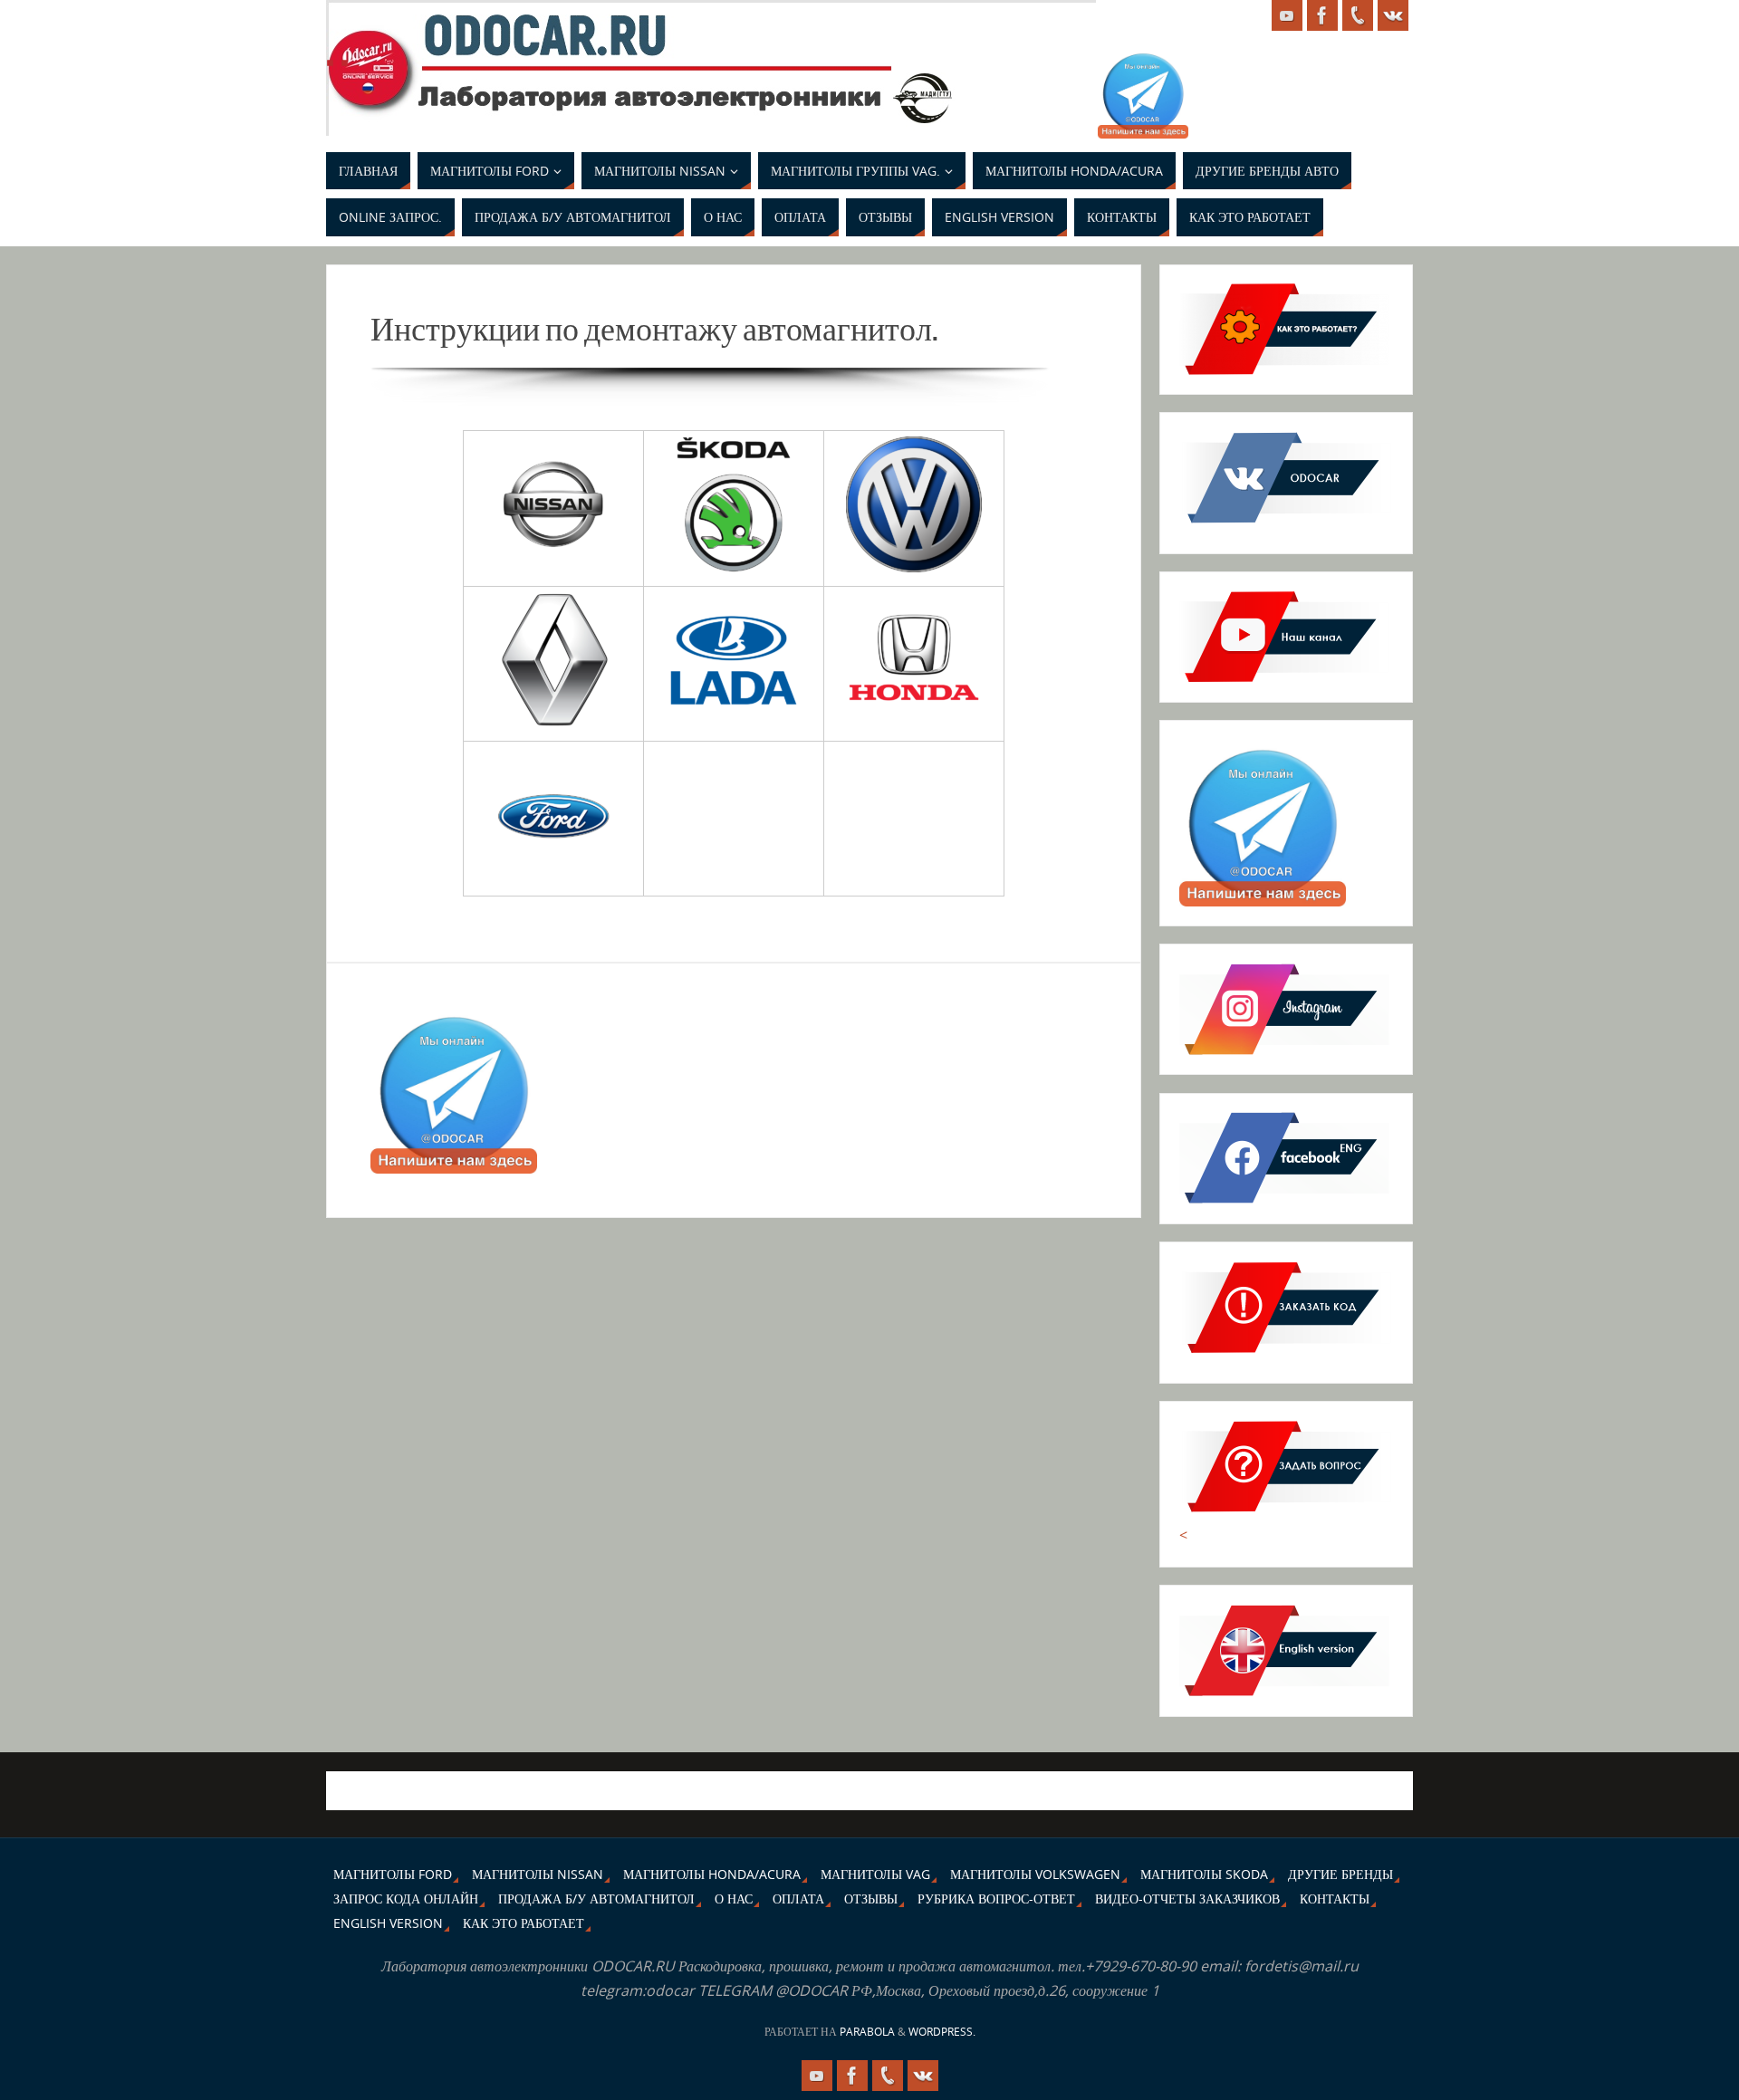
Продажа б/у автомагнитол (596, 1899)
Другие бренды (1340, 1874)
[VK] (1393, 15)
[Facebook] (1322, 15)
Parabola (867, 2032)
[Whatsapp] (1358, 15)
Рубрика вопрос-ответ (996, 1899)
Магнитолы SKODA (1204, 1874)
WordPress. (942, 2032)
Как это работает (524, 1923)
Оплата (798, 1899)
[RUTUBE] (1287, 15)
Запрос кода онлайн (406, 1899)
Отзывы (871, 1899)
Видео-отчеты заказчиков (1187, 1899)
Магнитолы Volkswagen (1035, 1874)
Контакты (1335, 1899)
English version (388, 1923)
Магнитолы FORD (393, 1874)
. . (337, 51)
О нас (734, 1899)
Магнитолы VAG (875, 1874)
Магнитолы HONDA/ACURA (712, 1874)
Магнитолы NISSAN (538, 1874)
